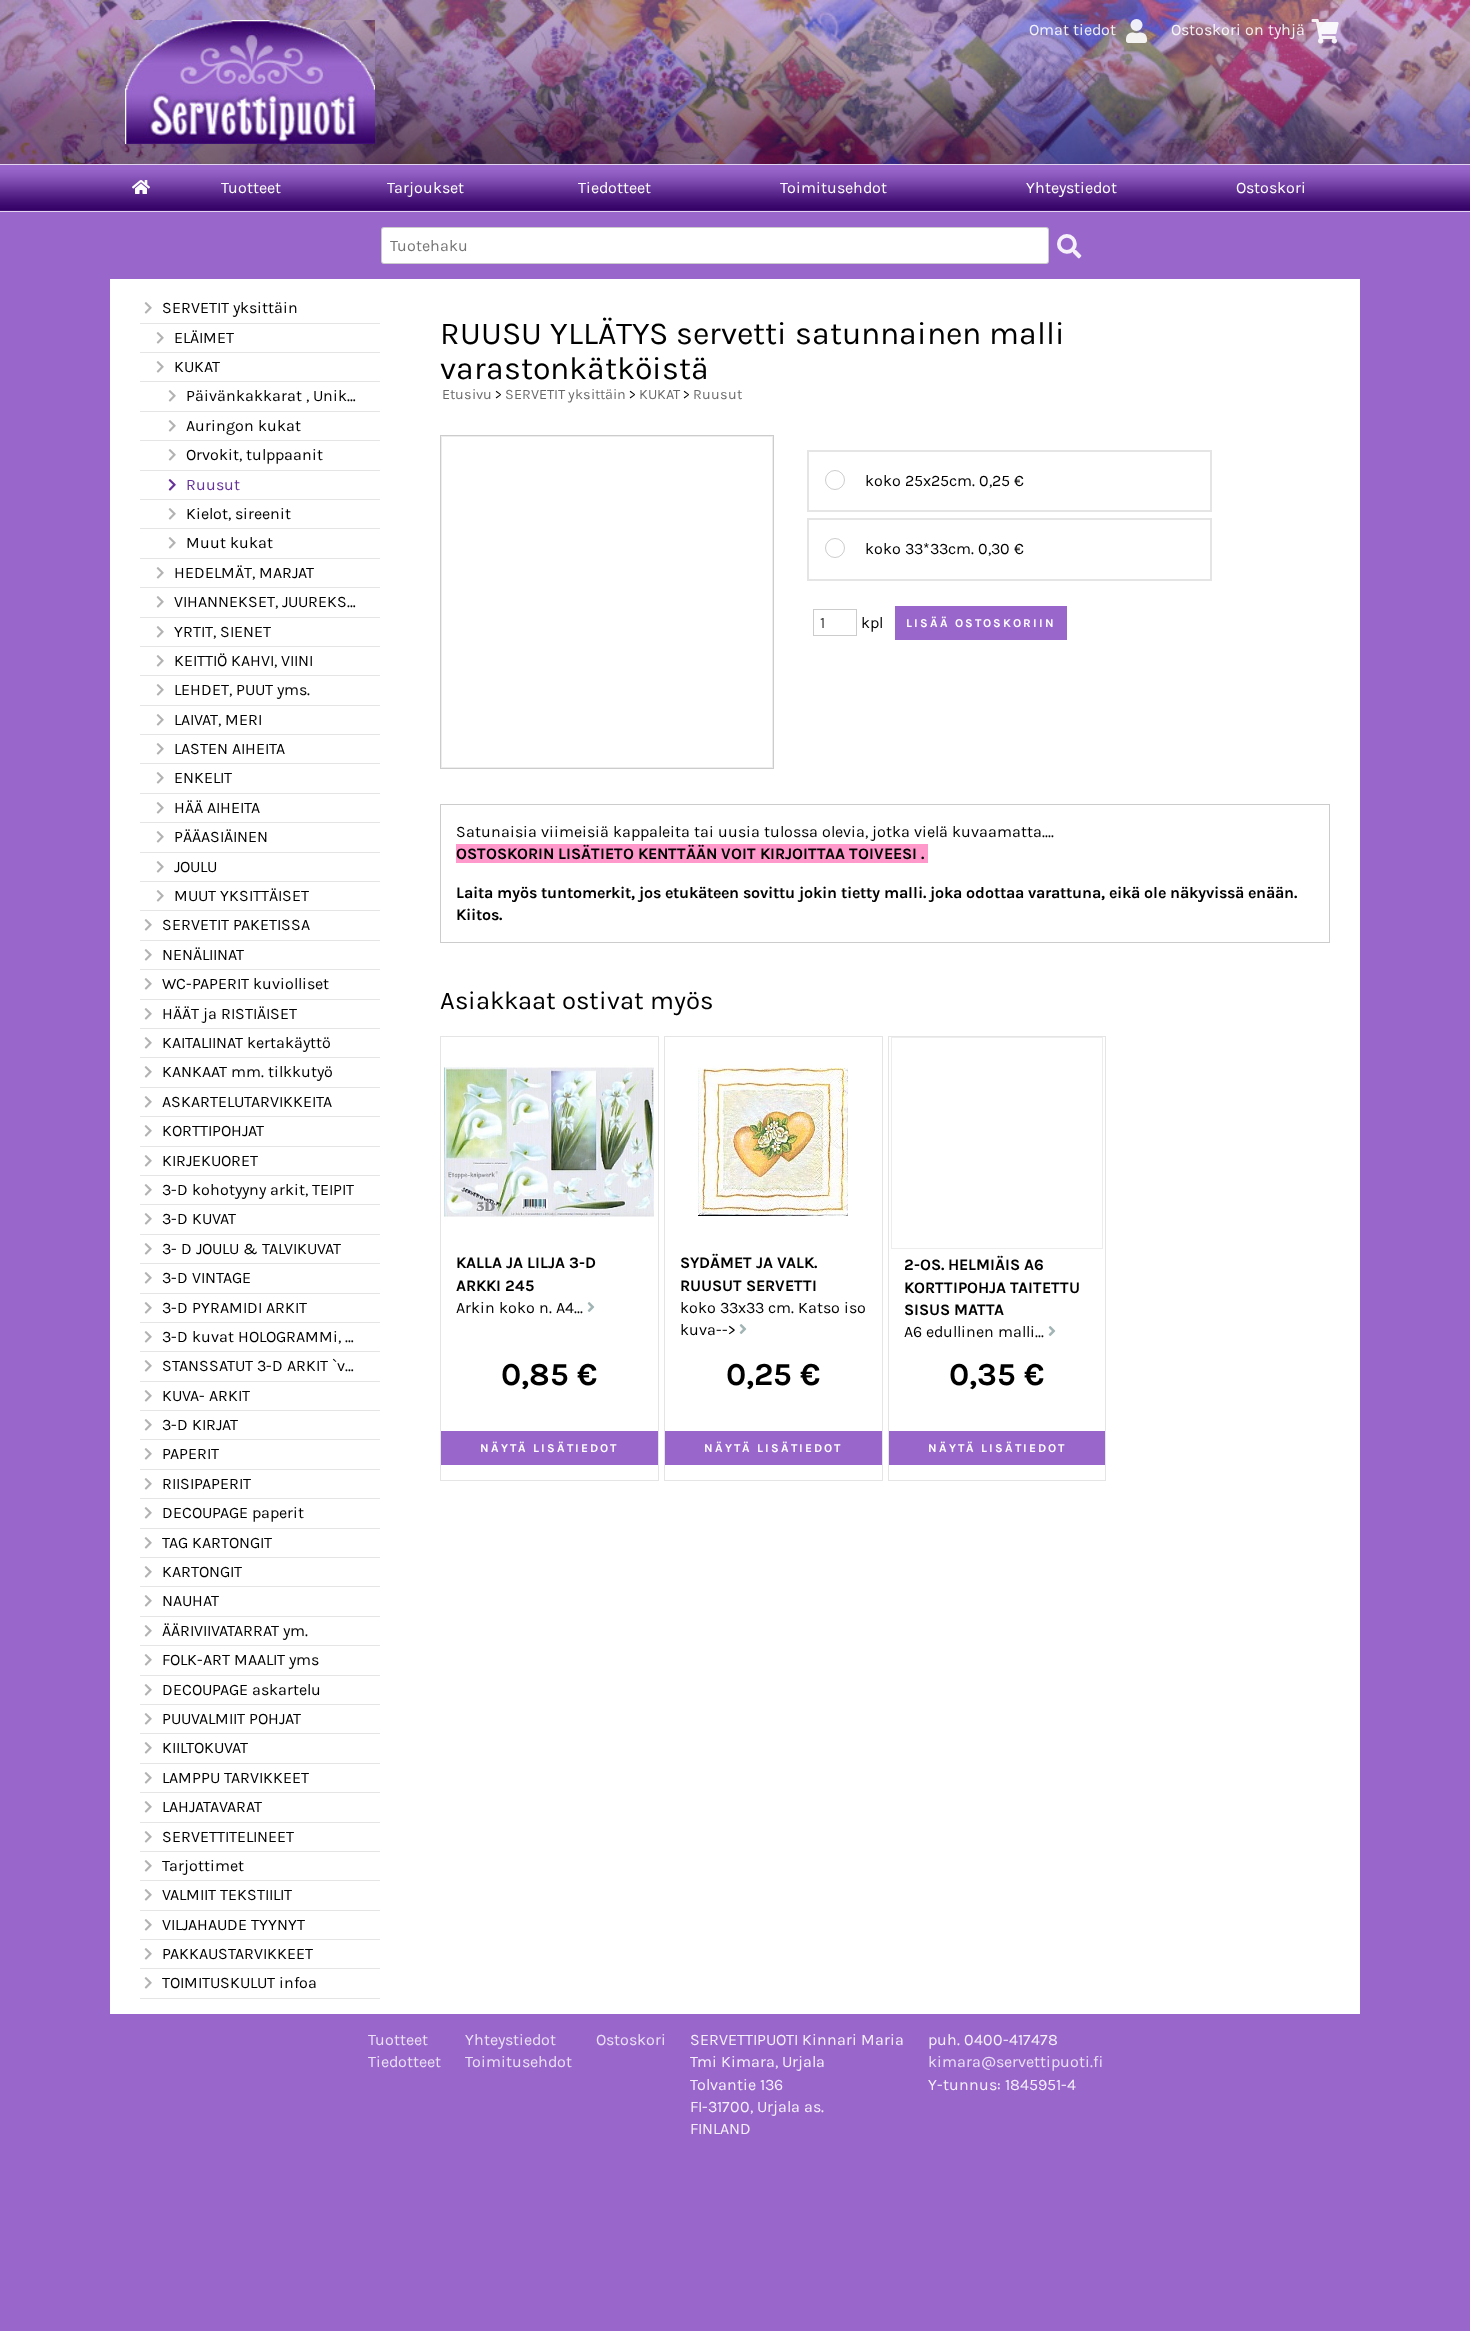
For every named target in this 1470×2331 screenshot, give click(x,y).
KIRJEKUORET (210, 1160)
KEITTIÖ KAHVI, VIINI (243, 660)
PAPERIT (190, 1453)
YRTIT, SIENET (222, 631)
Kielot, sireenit (238, 513)
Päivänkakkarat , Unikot (271, 395)
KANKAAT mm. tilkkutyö (247, 1071)
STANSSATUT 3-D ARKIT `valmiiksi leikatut (259, 1365)
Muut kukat (229, 542)
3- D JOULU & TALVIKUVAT (251, 1248)
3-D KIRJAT (200, 1424)
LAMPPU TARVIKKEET (235, 1777)
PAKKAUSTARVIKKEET (237, 1953)
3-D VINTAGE (206, 1277)
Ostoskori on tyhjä (1238, 29)
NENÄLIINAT (203, 954)
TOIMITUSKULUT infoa (239, 1982)
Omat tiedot (1072, 29)
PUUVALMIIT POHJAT (231, 1718)
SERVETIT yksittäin (230, 307)
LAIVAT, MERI (218, 719)
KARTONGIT (202, 1571)
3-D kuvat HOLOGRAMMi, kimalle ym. (259, 1336)
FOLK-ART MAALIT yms (240, 1659)
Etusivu (467, 394)
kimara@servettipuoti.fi (1015, 2061)
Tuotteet (251, 187)
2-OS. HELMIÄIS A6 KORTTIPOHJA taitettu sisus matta (992, 1287)
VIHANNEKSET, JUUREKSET (265, 601)
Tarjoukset (425, 187)
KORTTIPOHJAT (213, 1130)
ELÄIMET (204, 337)
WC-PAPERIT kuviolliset (245, 983)
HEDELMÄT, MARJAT (244, 572)
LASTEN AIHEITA (229, 748)
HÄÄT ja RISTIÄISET (229, 1013)
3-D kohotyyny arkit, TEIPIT (258, 1189)
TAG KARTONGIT (217, 1542)
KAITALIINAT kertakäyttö (246, 1042)
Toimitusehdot (833, 187)
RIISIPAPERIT (206, 1483)
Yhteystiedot (1071, 187)
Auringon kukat (243, 425)
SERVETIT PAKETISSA (236, 924)
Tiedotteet (614, 187)
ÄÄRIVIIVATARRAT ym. (235, 1630)
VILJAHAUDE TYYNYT (233, 1924)
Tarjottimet (203, 1865)
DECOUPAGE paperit (233, 1512)
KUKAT (197, 366)
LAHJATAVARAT (212, 1806)
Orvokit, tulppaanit (254, 454)
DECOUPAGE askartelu (241, 1689)
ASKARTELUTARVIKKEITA (247, 1101)
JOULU (195, 866)
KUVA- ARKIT (206, 1395)
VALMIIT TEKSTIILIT (227, 1894)
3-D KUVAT (199, 1218)
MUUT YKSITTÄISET (241, 895)
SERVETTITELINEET (228, 1836)
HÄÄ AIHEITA (217, 807)
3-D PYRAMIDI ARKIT (234, 1307)
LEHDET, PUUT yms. (242, 689)
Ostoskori (1271, 187)
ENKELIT (203, 777)
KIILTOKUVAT (205, 1747)
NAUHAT (190, 1600)
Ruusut (213, 484)
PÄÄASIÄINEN (221, 836)
